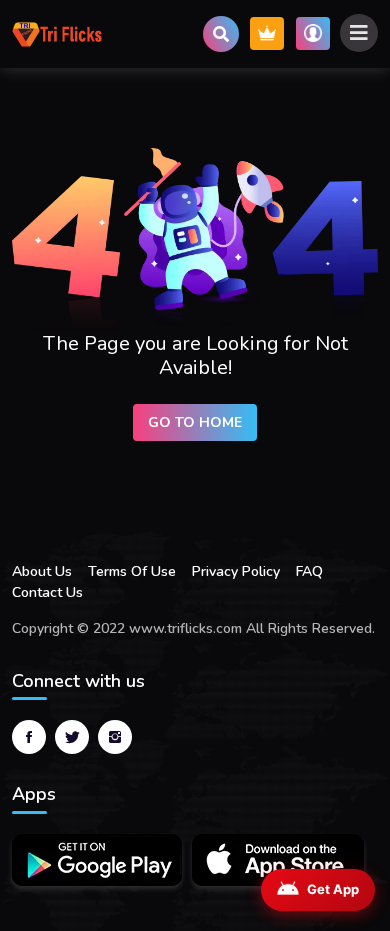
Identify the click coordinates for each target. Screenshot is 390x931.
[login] (313, 33)
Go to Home (195, 422)
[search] (221, 34)
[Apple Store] (278, 860)
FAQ (309, 571)
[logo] (57, 34)
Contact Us (47, 592)
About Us (42, 571)
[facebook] (29, 737)
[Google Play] (97, 860)
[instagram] (115, 737)
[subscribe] (267, 33)
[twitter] (72, 737)
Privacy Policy (236, 571)
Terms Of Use (132, 571)
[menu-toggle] (359, 33)
